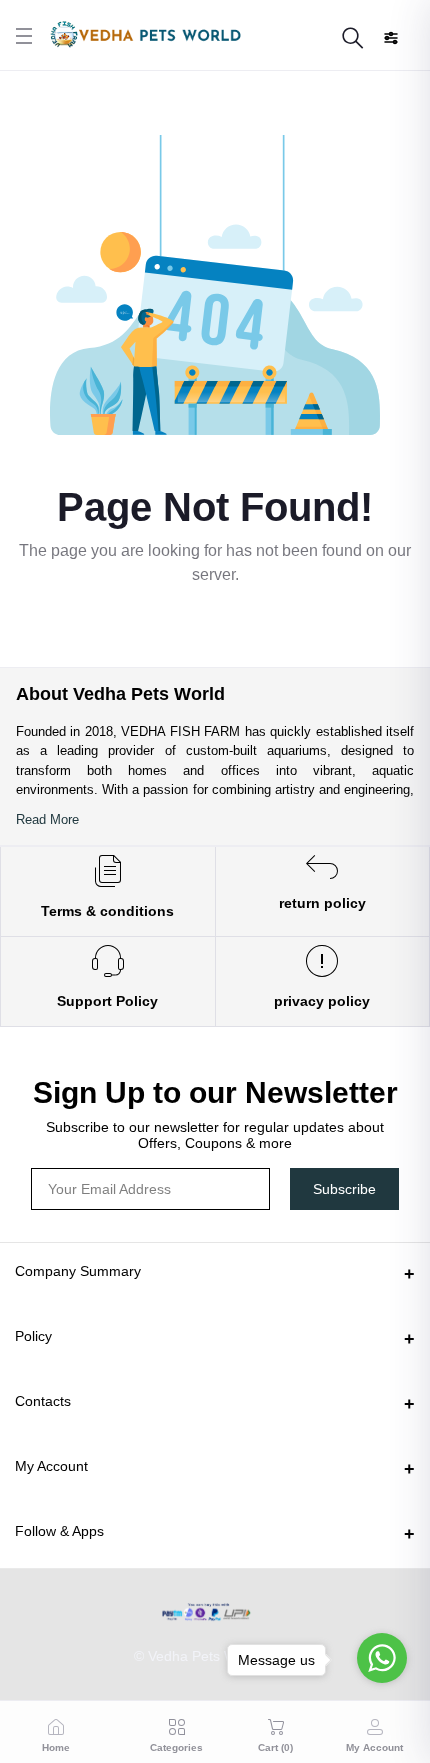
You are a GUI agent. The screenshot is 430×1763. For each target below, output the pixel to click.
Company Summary (78, 1271)
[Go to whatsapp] (382, 1658)
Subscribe (344, 1189)
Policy (33, 1336)
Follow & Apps (59, 1531)
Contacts (43, 1401)
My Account (51, 1466)
